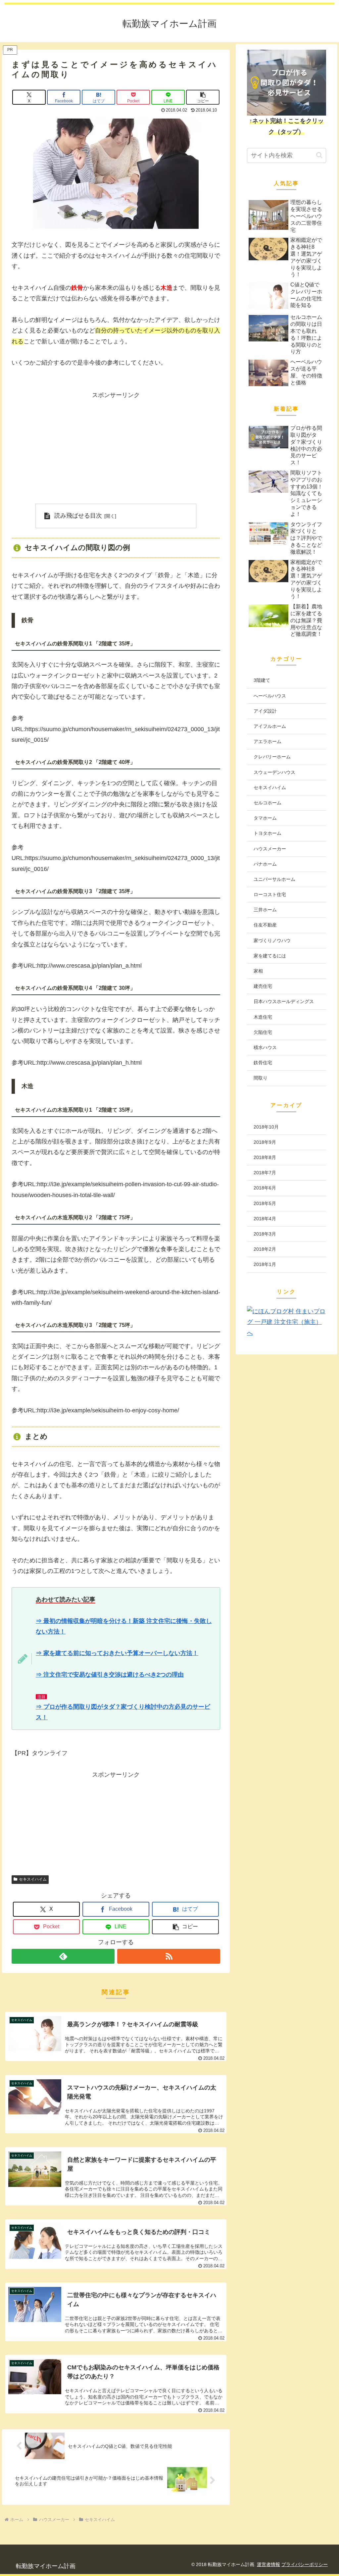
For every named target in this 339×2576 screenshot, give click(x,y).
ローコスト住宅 (270, 894)
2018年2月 (265, 1249)
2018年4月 (265, 1219)
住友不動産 (265, 925)
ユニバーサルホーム (274, 879)
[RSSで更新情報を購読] (169, 1956)
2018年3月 (265, 1234)
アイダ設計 (265, 711)
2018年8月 (265, 1157)
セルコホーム (267, 803)
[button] (203, 97)
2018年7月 (265, 1173)
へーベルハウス (270, 696)
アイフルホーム (270, 726)
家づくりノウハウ (272, 940)
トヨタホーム (267, 833)
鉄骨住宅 (263, 1063)
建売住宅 (263, 986)
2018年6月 (265, 1188)
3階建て (262, 680)
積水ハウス (265, 1047)
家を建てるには (270, 956)
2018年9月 (265, 1142)
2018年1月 (265, 1264)
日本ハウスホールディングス (284, 1001)
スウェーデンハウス (274, 772)
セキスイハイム (33, 1879)
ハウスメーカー (270, 849)
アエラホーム (267, 741)
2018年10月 (266, 1127)
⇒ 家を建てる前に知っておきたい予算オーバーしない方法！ (117, 1653)
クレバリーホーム (272, 757)
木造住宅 (263, 1017)
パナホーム (265, 864)
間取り (261, 1078)
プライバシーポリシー (305, 2564)
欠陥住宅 (263, 1032)
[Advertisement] (116, 447)
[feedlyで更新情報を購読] (63, 1956)
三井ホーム (265, 910)
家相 (258, 971)
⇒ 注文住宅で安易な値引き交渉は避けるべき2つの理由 (110, 1675)
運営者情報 (268, 2564)
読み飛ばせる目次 (78, 516)
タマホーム (265, 818)
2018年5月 (265, 1203)
